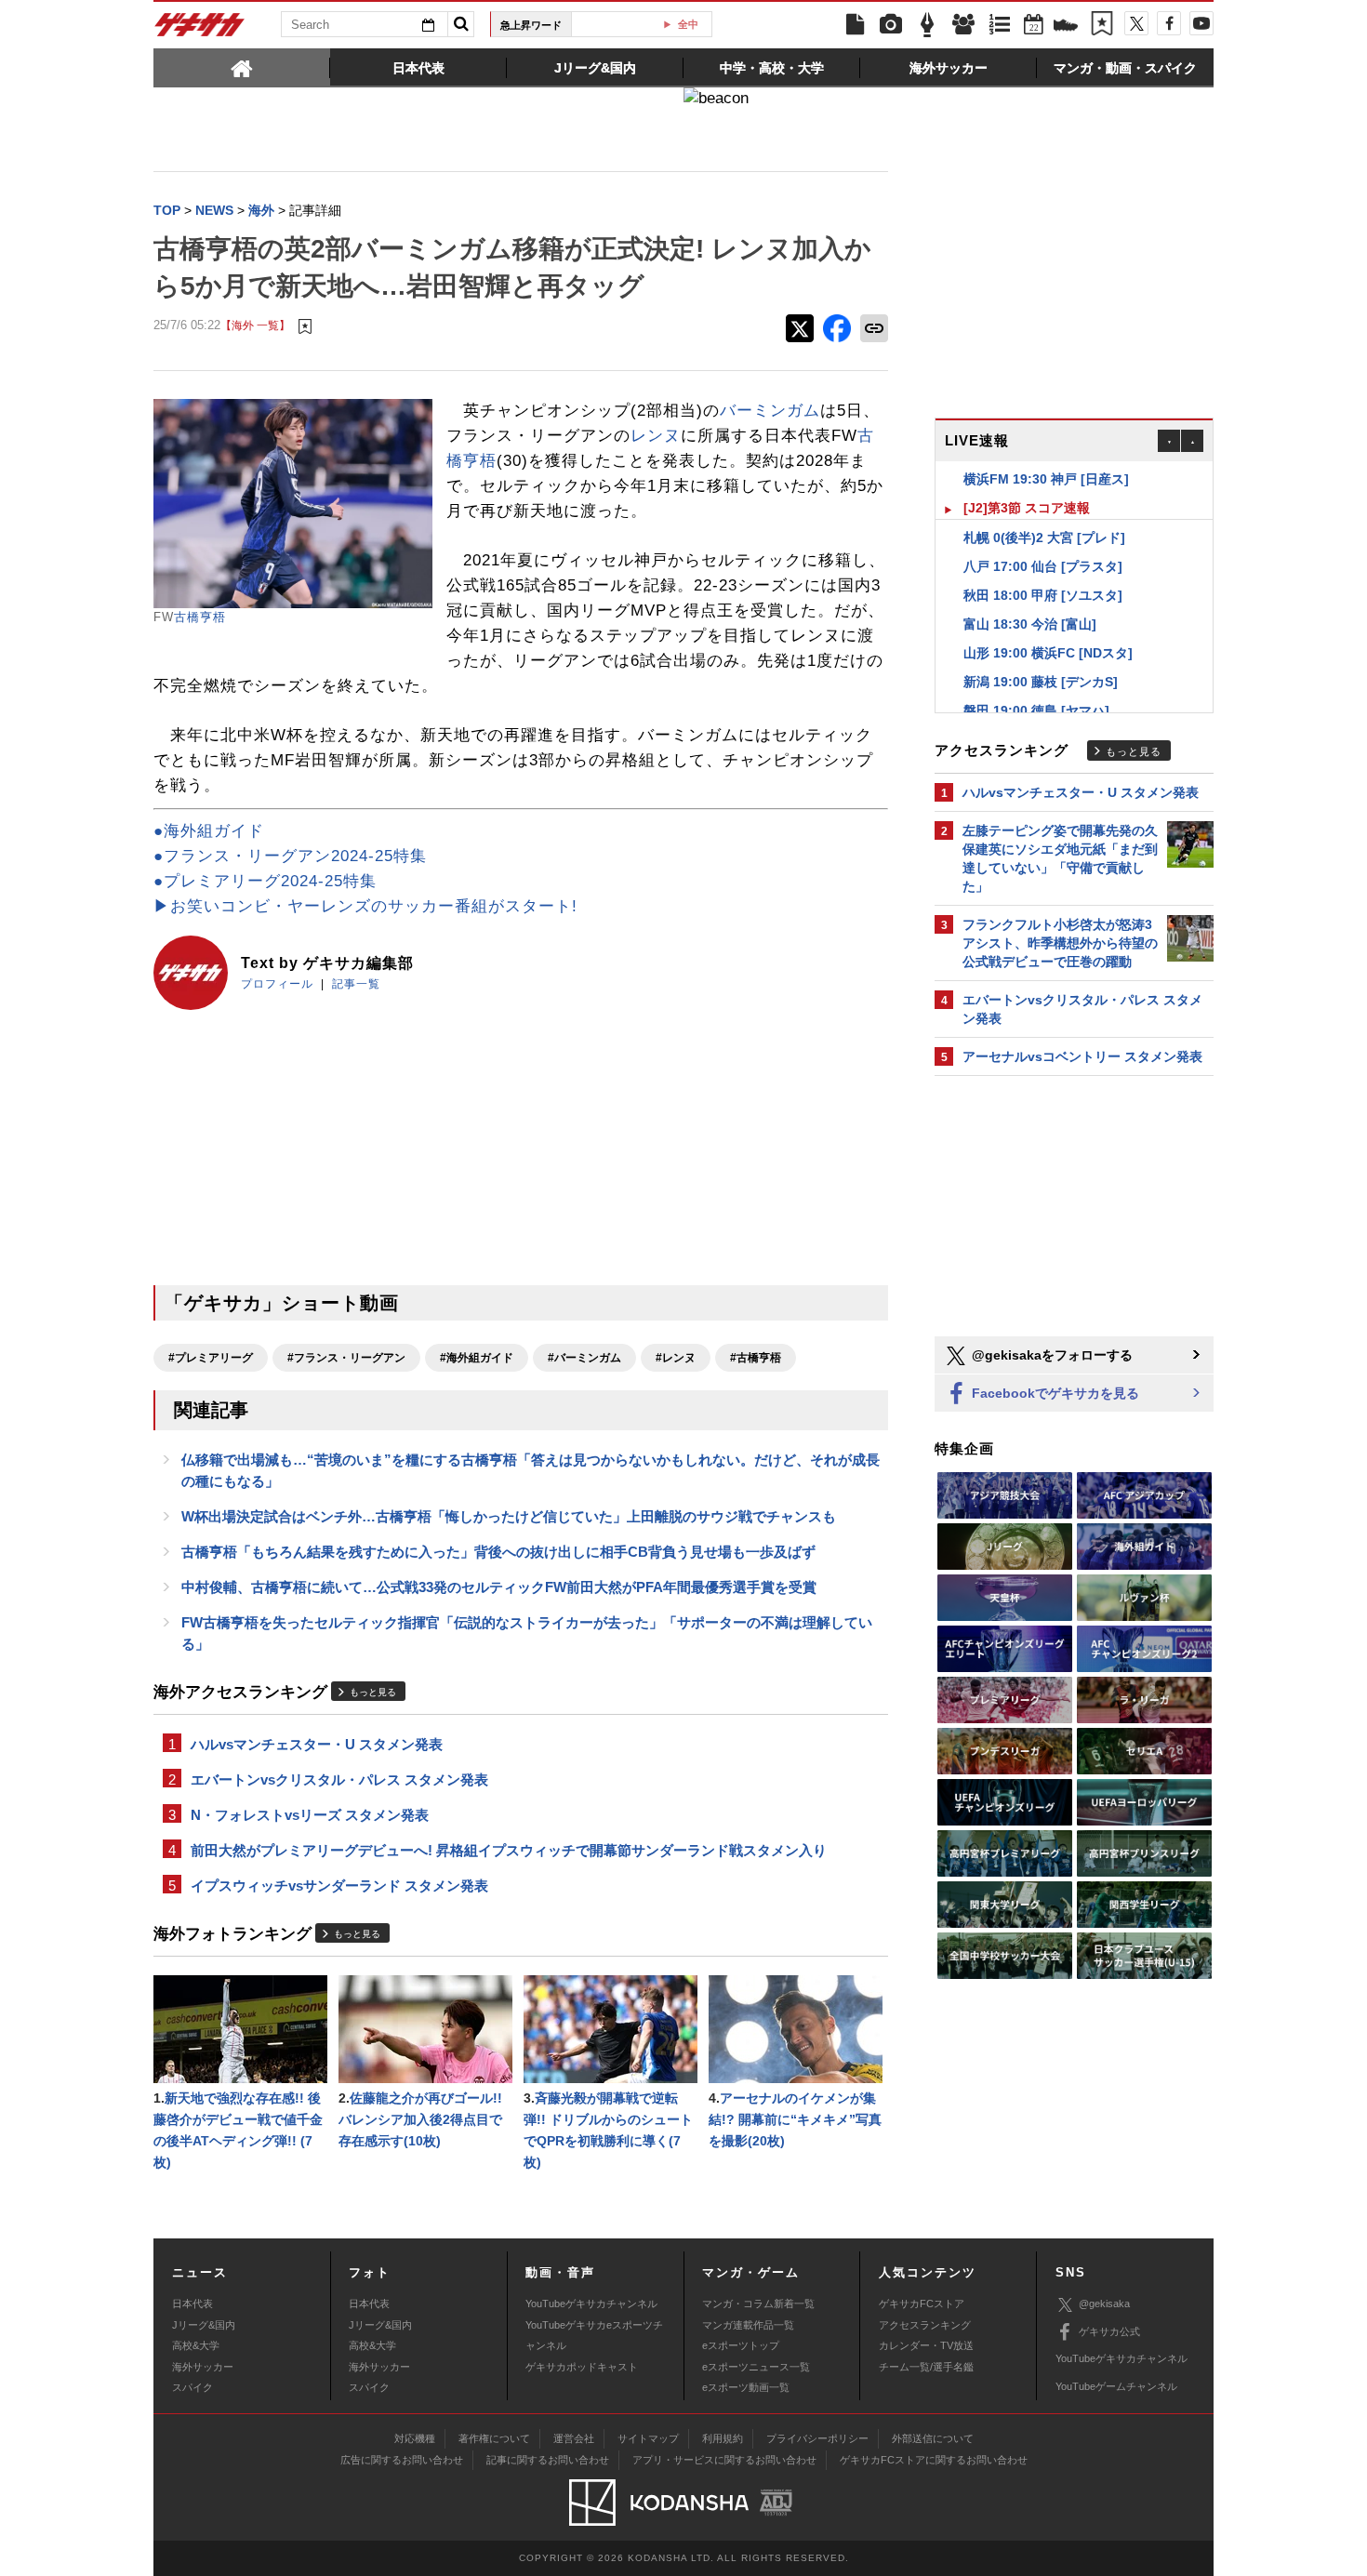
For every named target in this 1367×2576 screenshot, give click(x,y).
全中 (649, 24)
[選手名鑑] (963, 25)
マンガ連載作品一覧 (748, 2325)
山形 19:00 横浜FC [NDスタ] (1048, 624)
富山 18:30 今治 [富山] (1030, 595)
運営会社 (574, 2438)
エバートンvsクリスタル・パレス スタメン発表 (339, 1779)
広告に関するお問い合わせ (402, 2460)
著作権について (494, 2438)
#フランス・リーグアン (346, 1358)
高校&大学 (196, 2345)
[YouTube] (1201, 23)
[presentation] (242, 67)
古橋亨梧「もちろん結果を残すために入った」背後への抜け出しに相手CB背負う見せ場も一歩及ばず (498, 1552)
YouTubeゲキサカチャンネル (591, 2304)
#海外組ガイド (477, 1358)
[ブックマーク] (1102, 25)
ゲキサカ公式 (1109, 2331)
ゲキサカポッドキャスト (582, 2367)
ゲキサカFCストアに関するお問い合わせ (934, 2460)
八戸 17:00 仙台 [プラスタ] (1043, 538)
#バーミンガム (584, 1358)
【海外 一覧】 (255, 325)
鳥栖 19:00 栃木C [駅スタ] (1041, 710)
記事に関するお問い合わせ (548, 2460)
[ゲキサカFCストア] (1066, 27)
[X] (1136, 23)
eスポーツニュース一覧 (756, 2367)
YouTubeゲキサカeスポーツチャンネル (594, 2335)
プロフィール (277, 984)
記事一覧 (356, 984)
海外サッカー (203, 2367)
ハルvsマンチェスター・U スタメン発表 (317, 1744)
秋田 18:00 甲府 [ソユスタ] (1043, 566)
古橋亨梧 (200, 617)
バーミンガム (770, 411)
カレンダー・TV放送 (926, 2345)
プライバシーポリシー (817, 2438)
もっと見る (373, 1692)
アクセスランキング (925, 2325)
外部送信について (933, 2438)
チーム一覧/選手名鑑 (926, 2367)
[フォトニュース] (891, 25)
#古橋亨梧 (756, 1358)
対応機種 (415, 2438)
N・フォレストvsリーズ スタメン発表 (310, 1815)
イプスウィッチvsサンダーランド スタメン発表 (339, 1886)
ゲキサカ (200, 30)
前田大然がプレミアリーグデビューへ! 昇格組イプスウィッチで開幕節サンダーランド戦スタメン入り (509, 1850)
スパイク (192, 2387)
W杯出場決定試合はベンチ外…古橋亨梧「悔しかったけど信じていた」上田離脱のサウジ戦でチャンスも (509, 1516)
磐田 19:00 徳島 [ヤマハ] (1036, 682)
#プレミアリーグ (211, 1358)
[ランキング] (1000, 25)
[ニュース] (855, 25)
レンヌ (656, 436)
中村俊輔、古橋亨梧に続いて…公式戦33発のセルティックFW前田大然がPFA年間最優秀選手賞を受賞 (499, 1587)
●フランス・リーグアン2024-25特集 (290, 856)
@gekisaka (1104, 2304)
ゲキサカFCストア (922, 2304)
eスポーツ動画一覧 (746, 2387)
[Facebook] (1169, 23)
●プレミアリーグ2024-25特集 (265, 881)
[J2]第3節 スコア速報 (1027, 479)
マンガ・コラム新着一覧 (758, 2304)
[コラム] (927, 25)
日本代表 (192, 2304)
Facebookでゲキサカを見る (1054, 1393)
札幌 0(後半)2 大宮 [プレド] (1044, 509)
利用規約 (723, 2438)
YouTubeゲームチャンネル (1116, 2386)
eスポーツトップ (741, 2345)
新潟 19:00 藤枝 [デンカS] (1041, 653)
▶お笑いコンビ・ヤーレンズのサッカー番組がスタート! (365, 906)
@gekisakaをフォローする (1050, 1355)
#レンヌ (676, 1358)
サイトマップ (648, 2438)
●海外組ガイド (209, 831)
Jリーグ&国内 (204, 2325)
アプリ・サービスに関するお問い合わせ (724, 2460)
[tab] (242, 67)
